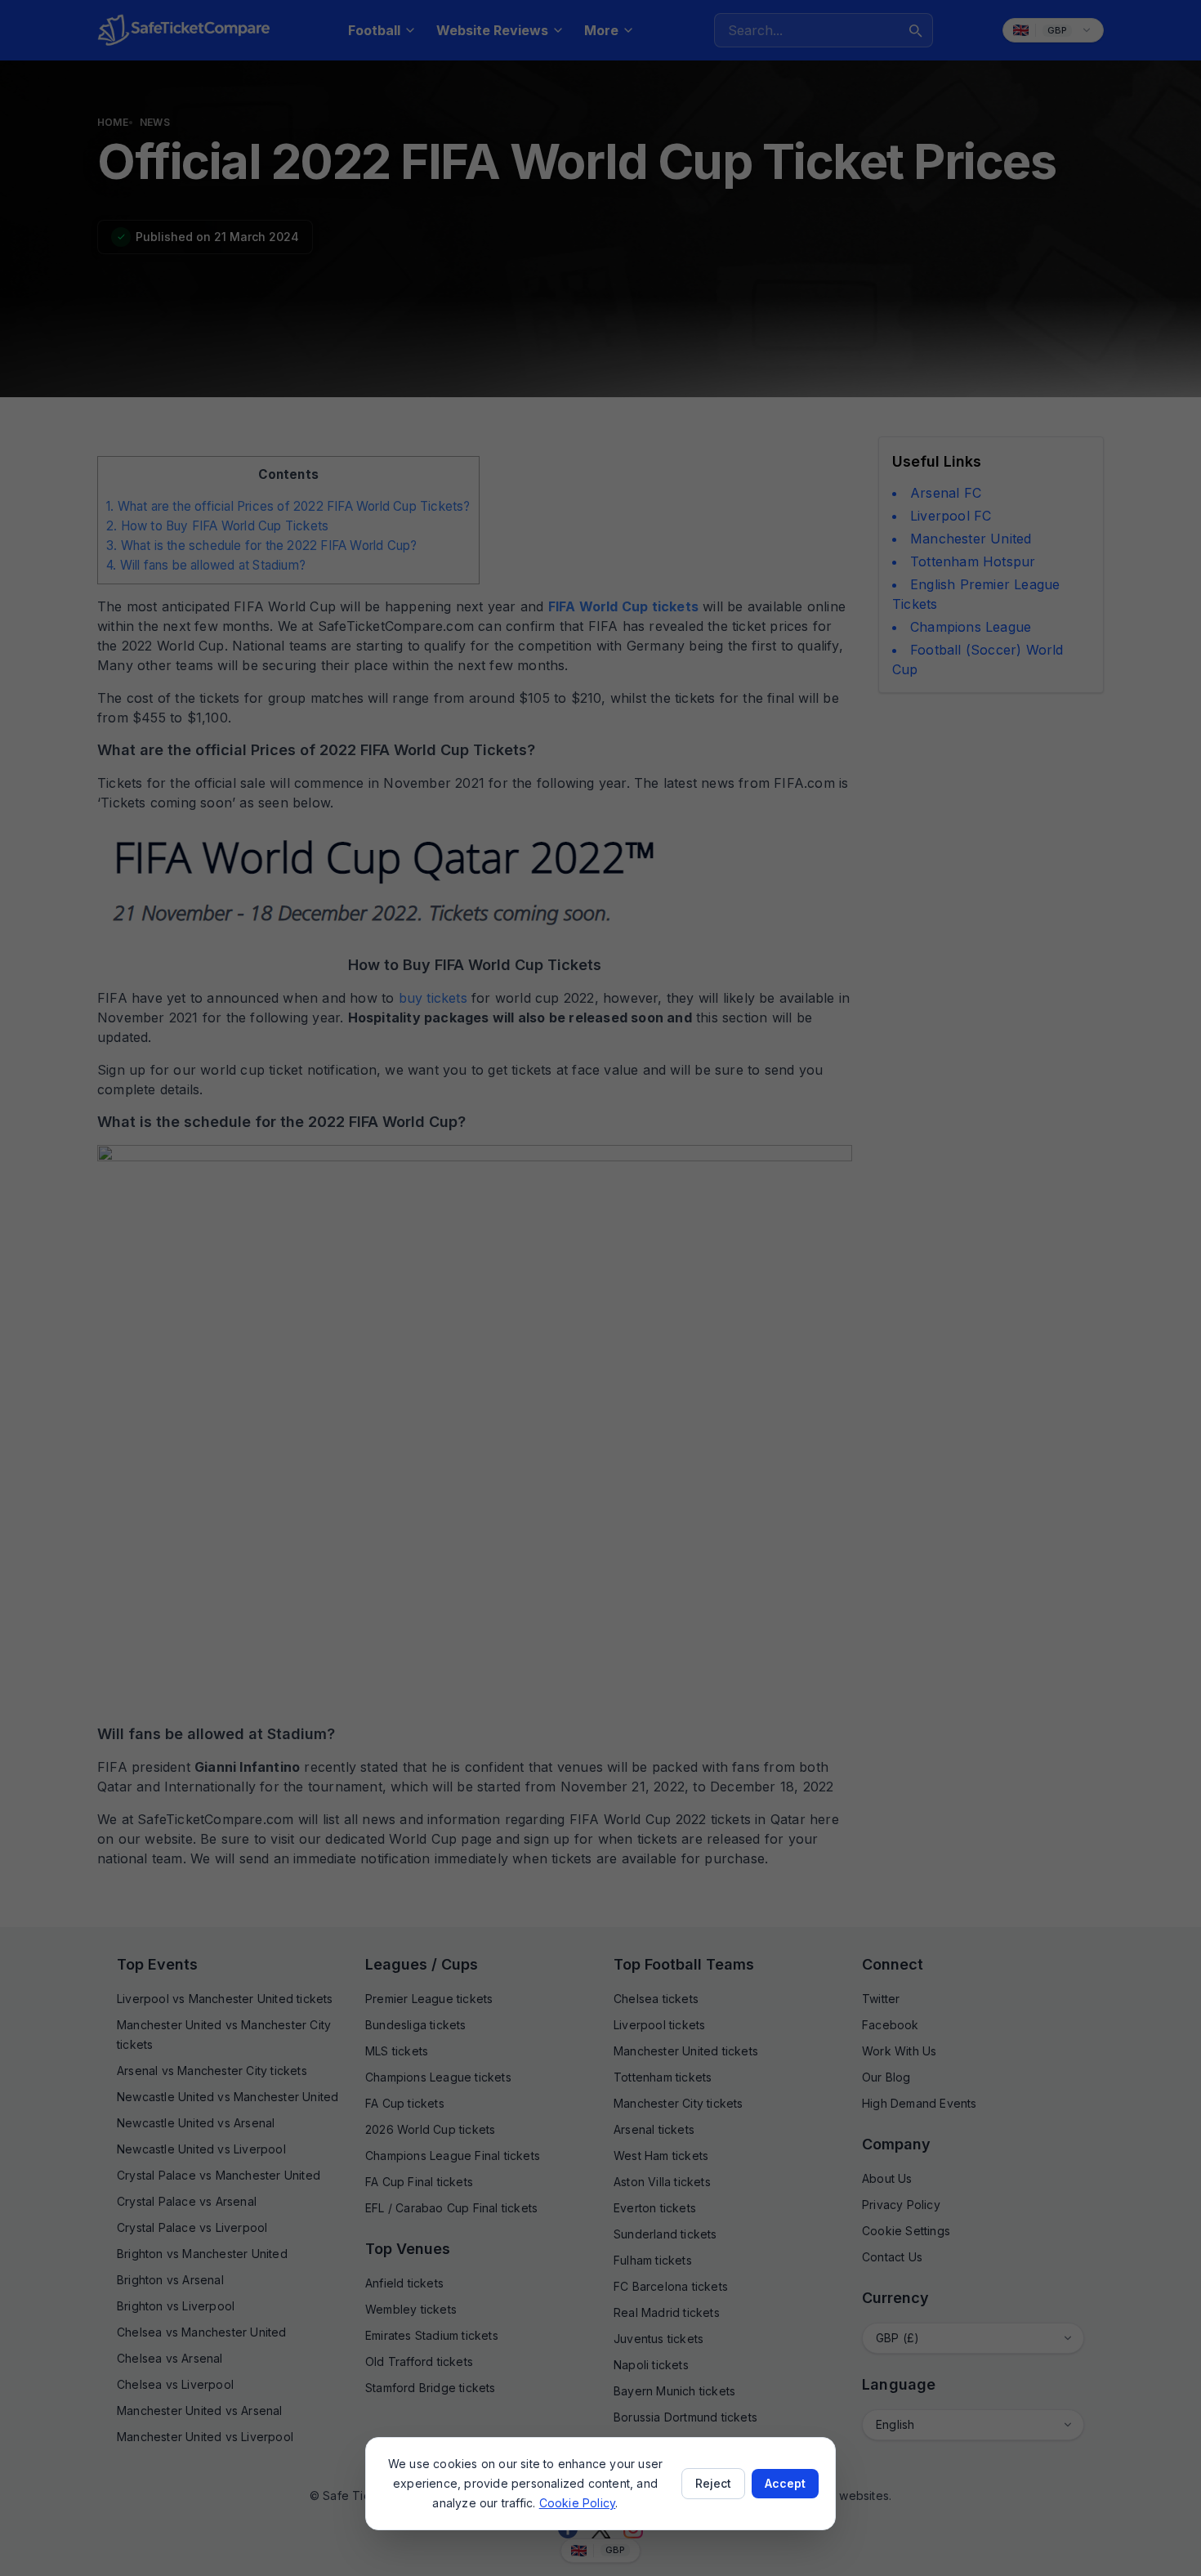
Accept (785, 2483)
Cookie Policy (578, 2503)
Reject (713, 2483)
